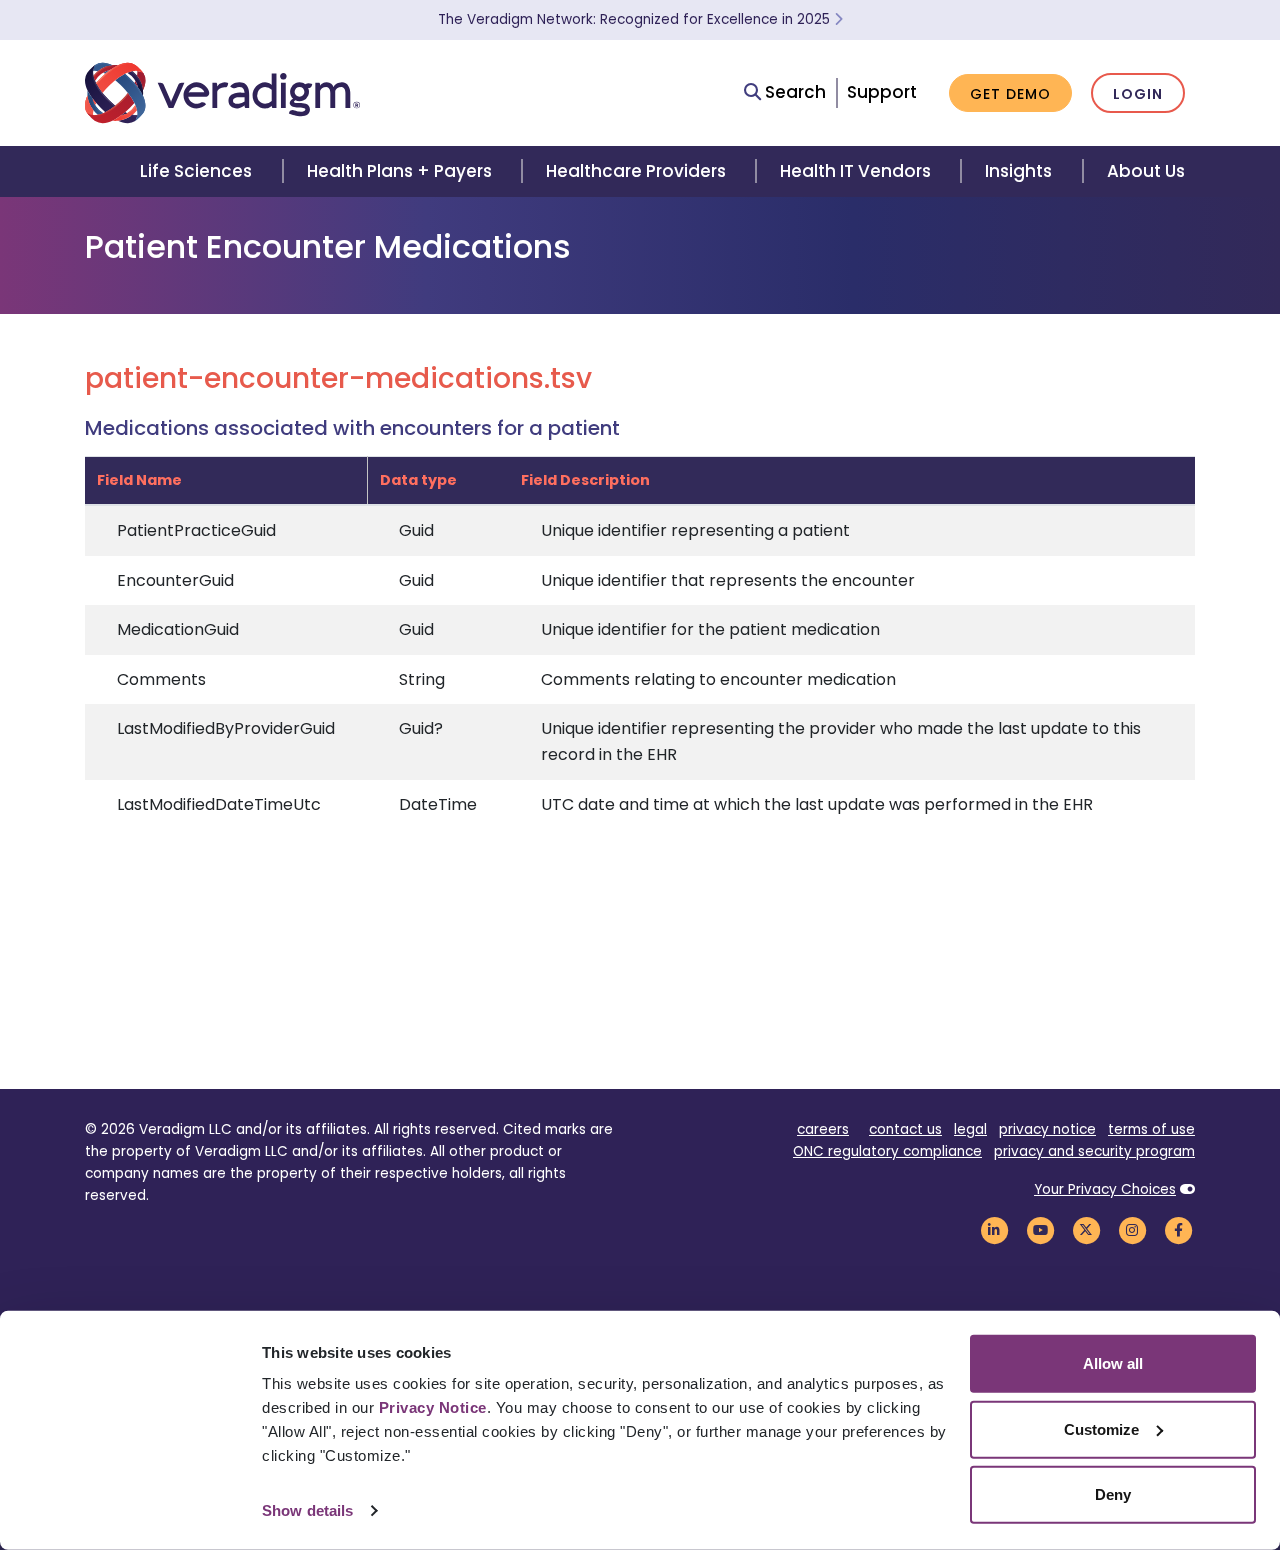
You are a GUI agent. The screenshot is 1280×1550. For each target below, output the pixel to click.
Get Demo (1010, 94)
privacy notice (1047, 1129)
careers (823, 1129)
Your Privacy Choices (1105, 1189)
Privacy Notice (433, 1407)
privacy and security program (1094, 1151)
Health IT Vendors (855, 171)
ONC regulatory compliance (887, 1151)
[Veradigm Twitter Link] (1086, 1229)
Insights (1018, 171)
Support (882, 92)
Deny (1113, 1494)
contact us (905, 1129)
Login (1138, 94)
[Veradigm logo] (222, 93)
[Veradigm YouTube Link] (1040, 1229)
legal (970, 1129)
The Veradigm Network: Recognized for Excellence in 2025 (636, 19)
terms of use (1151, 1129)
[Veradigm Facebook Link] (1178, 1229)
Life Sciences (196, 171)
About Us (1146, 171)
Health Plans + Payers (399, 171)
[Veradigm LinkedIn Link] (994, 1229)
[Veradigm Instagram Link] (1132, 1229)
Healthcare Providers (636, 171)
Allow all (1113, 1363)
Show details (307, 1510)
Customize (1101, 1428)
